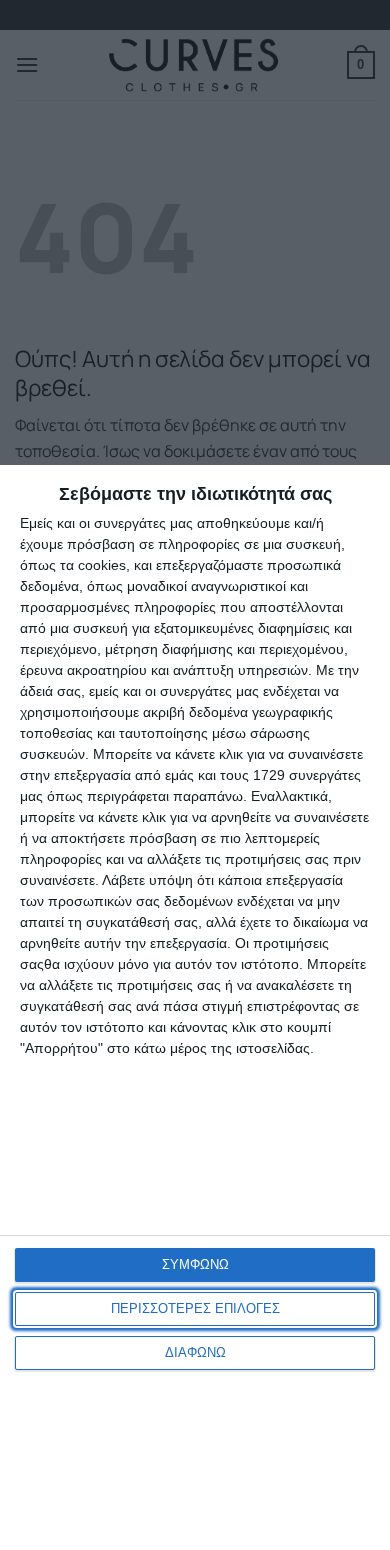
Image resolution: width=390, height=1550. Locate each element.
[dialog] (195, 1007)
